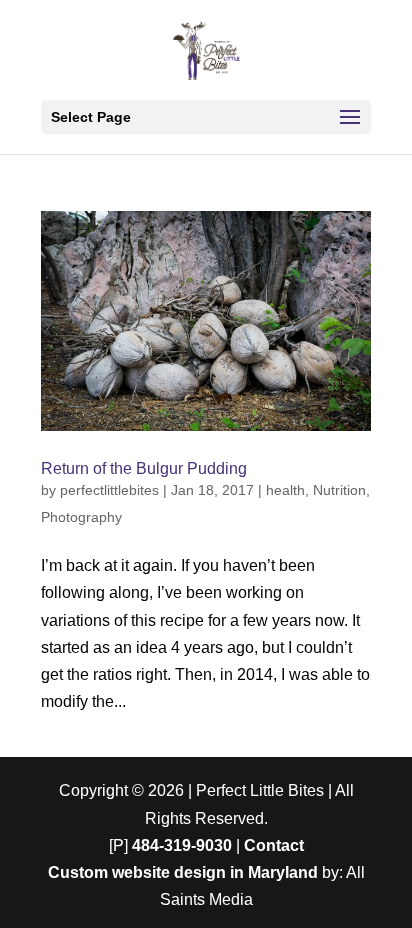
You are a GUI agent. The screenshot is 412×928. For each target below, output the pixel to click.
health (285, 490)
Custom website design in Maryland (183, 872)
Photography (81, 517)
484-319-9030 (182, 845)
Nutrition (339, 490)
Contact (274, 845)
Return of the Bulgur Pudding (144, 468)
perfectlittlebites (109, 490)
